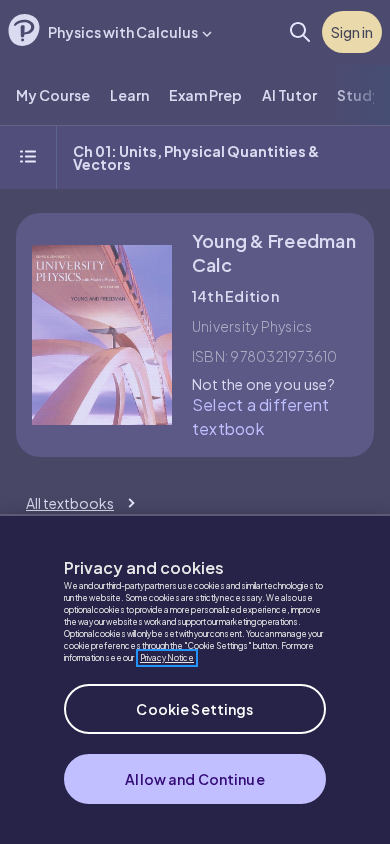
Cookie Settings (194, 709)
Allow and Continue (195, 779)
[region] (195, 679)
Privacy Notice (167, 658)
